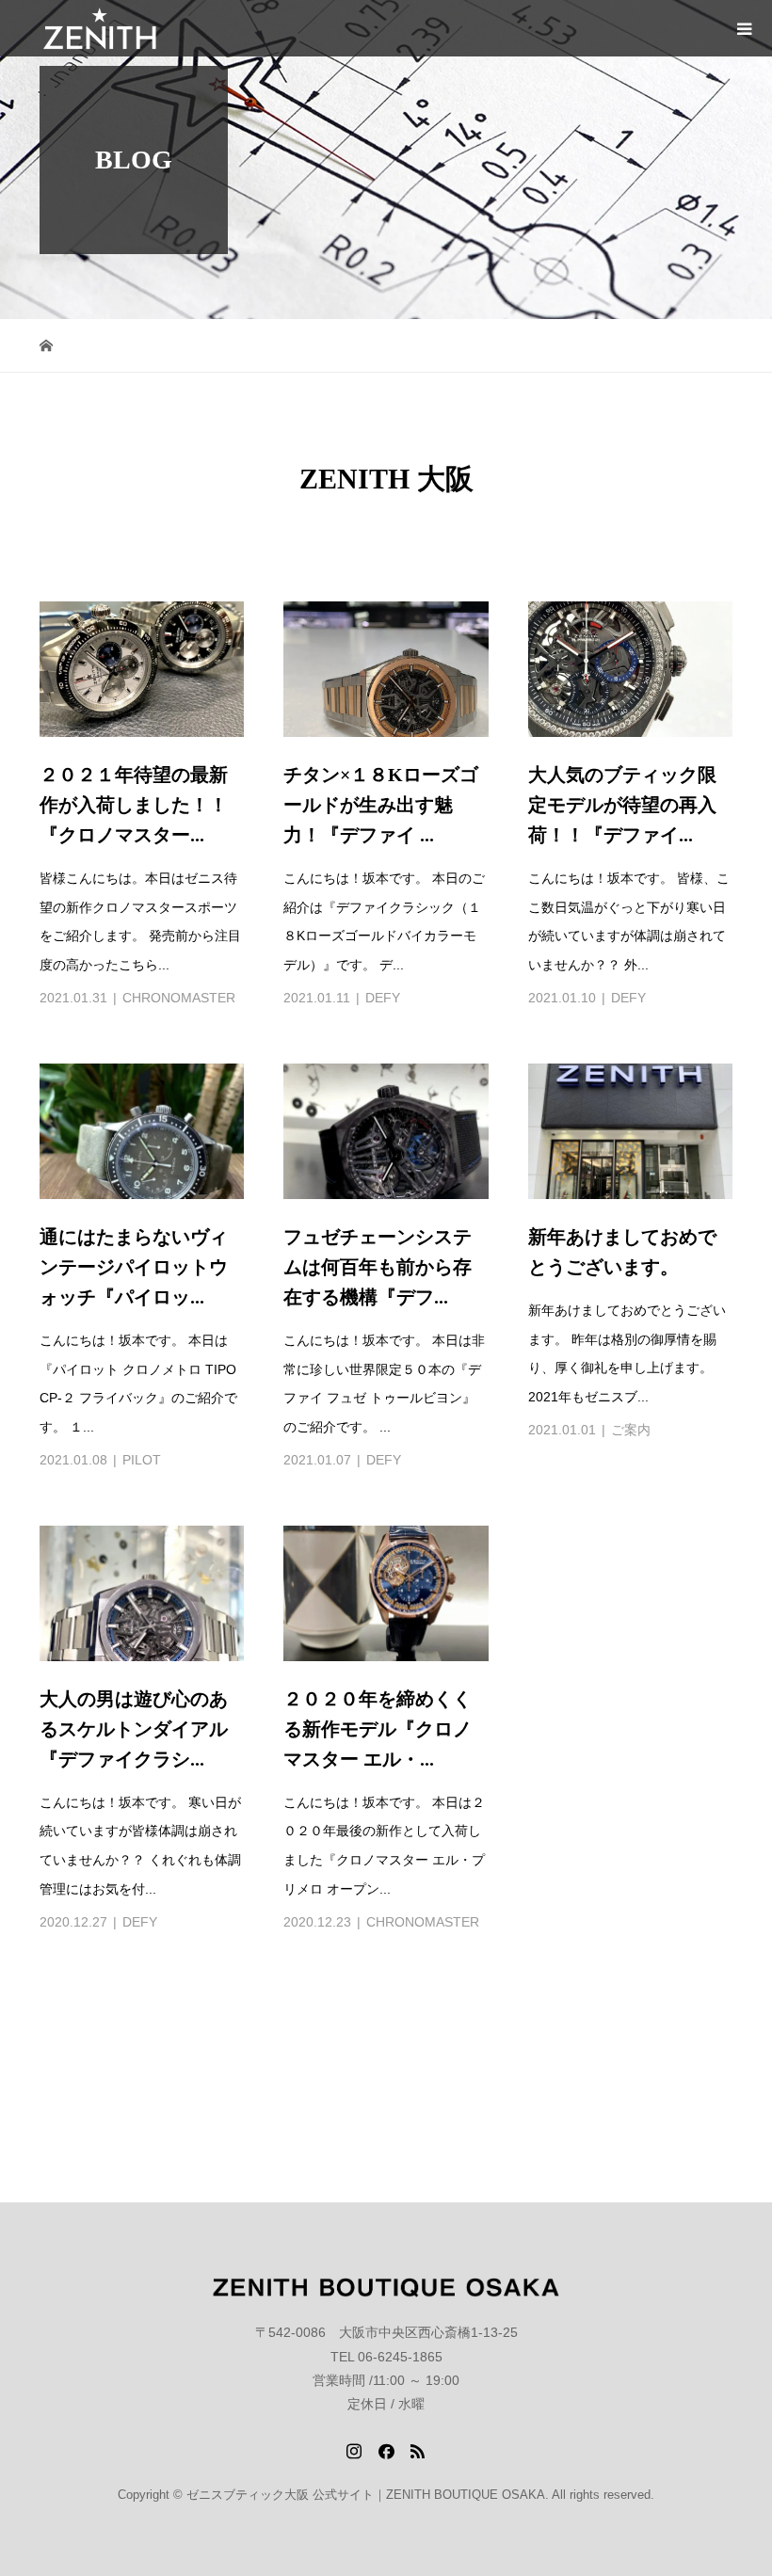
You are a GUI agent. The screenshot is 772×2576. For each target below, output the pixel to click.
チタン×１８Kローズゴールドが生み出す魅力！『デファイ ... (381, 805)
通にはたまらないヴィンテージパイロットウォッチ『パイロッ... (134, 1267)
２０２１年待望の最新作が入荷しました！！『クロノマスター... (134, 805)
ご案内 (631, 1430)
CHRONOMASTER (179, 998)
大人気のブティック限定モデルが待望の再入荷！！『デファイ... (622, 805)
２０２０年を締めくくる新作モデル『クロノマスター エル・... (378, 1729)
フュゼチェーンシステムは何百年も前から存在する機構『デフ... (378, 1267)
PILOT (142, 1460)
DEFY (383, 998)
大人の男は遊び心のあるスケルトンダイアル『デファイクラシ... (134, 1729)
